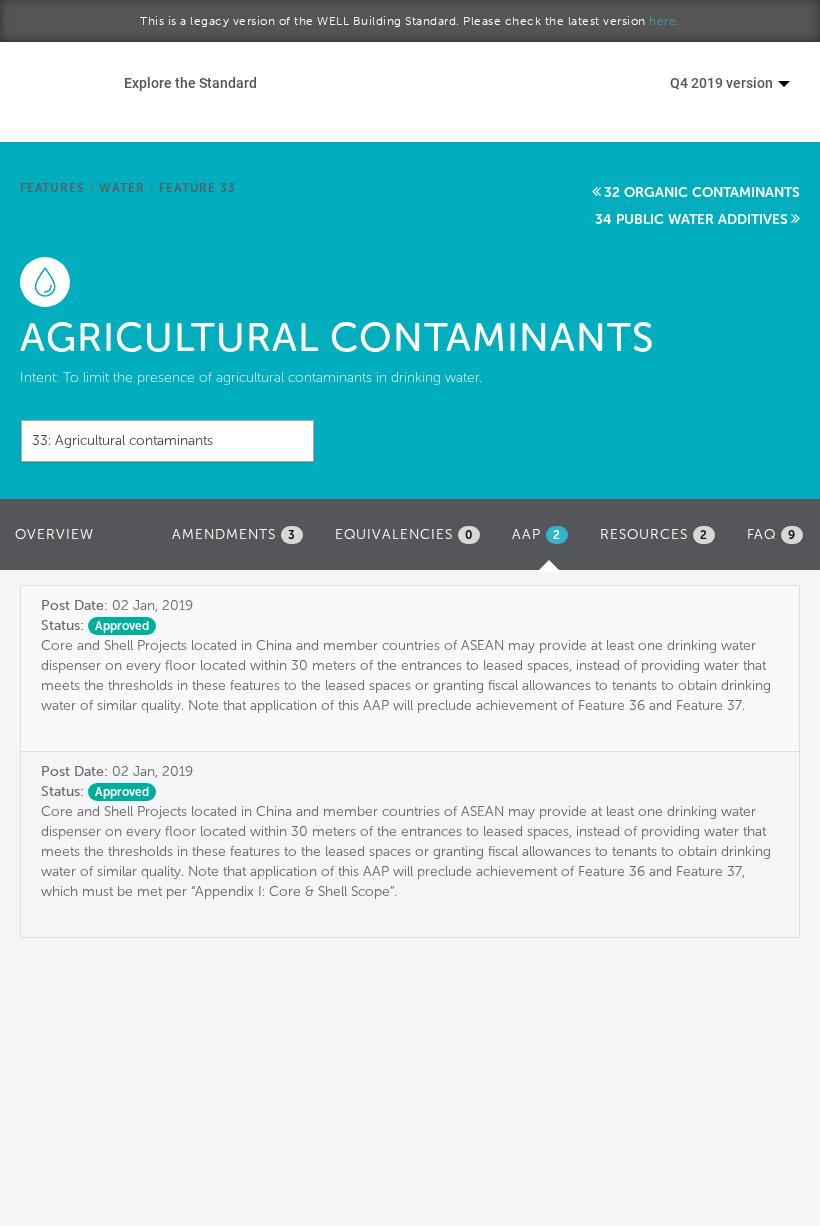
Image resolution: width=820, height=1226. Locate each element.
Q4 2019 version (723, 82)
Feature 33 (197, 188)
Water (121, 188)
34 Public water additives (691, 219)
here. (664, 21)
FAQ (771, 534)
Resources (654, 534)
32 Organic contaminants (702, 192)
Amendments (234, 534)
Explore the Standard (190, 82)
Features (52, 188)
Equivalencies (404, 534)
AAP (545, 540)
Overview (54, 534)
